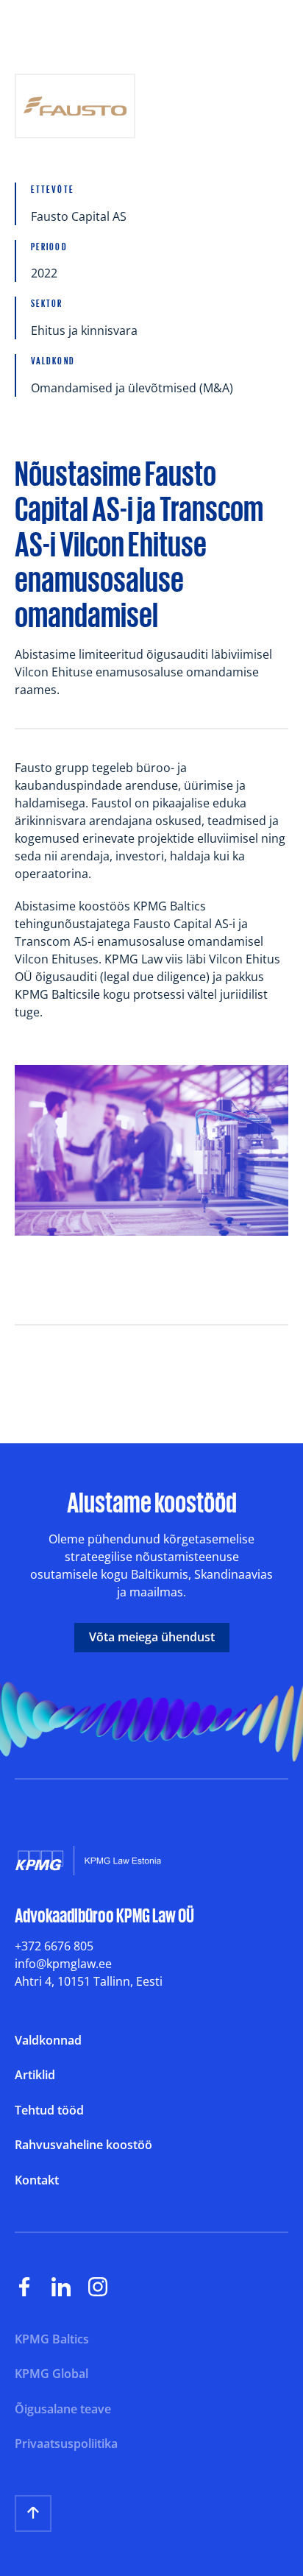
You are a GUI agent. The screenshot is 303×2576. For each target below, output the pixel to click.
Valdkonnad (48, 2041)
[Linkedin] (70, 2287)
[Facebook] (33, 2287)
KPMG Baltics (52, 2340)
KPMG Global (51, 2374)
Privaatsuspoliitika (66, 2444)
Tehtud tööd (49, 2111)
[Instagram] (107, 2287)
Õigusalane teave (63, 2410)
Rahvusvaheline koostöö (83, 2145)
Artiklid (35, 2076)
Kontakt (37, 2181)
